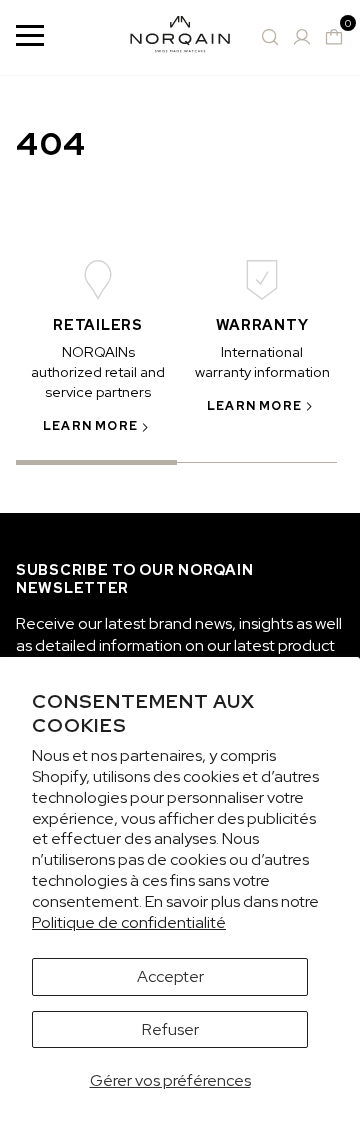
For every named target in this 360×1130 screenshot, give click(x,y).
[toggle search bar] (270, 37)
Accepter (170, 976)
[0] (334, 37)
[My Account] (302, 37)
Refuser (170, 1029)
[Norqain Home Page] (180, 37)
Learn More (90, 426)
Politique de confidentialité (129, 922)
